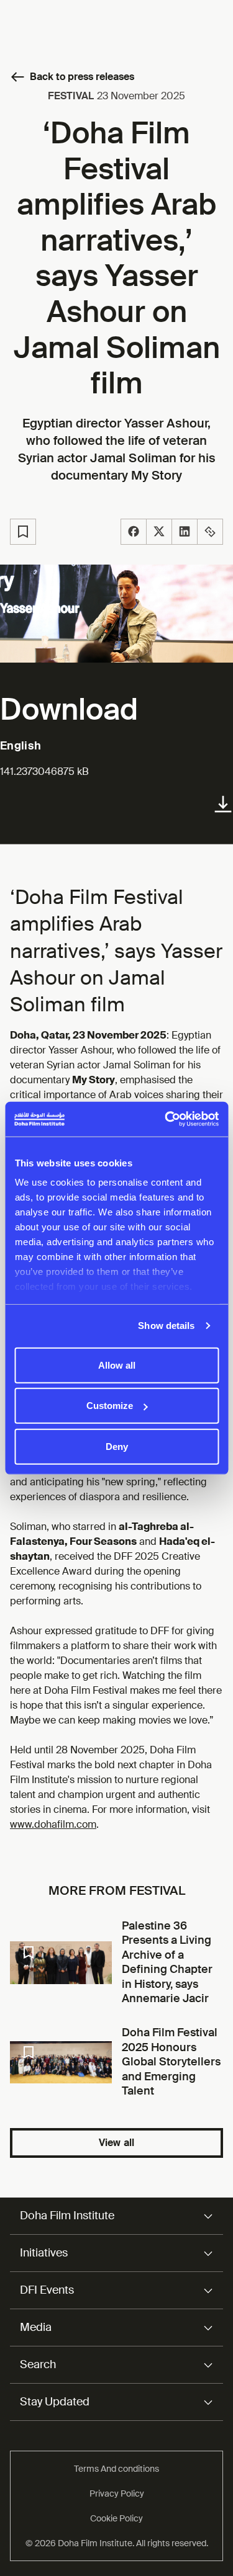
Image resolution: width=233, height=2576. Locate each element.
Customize (110, 1406)
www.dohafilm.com (53, 1824)
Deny (117, 1446)
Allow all (117, 1365)
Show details (166, 1326)
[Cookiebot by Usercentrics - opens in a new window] (166, 1119)
